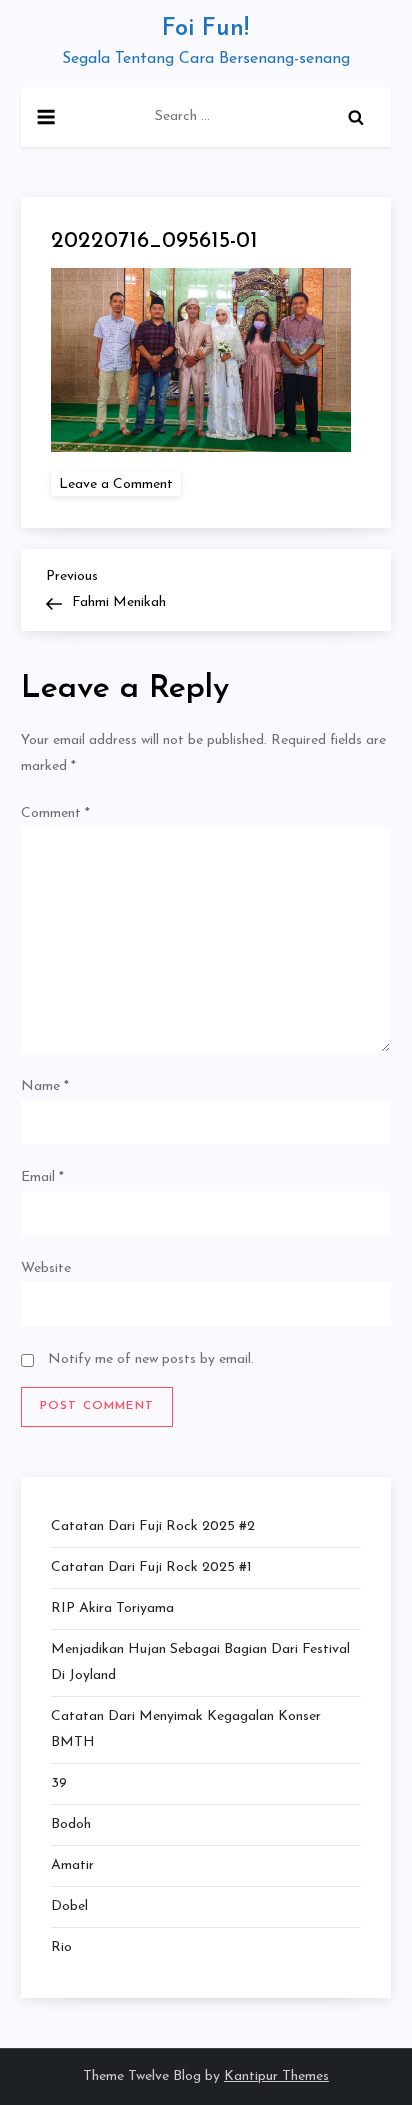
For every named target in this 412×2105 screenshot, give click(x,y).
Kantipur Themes (276, 2076)
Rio (61, 1947)
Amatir (72, 1865)
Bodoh (71, 1824)
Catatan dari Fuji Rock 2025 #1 (151, 1567)
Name (45, 1086)
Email (42, 1177)
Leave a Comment (120, 483)
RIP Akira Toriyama (112, 1608)
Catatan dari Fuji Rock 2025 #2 (153, 1526)
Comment (55, 813)
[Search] (356, 117)
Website (46, 1268)
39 (59, 1783)
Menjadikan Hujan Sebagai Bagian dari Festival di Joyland (200, 1662)
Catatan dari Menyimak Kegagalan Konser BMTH (186, 1729)
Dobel (69, 1906)
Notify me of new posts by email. (151, 1359)
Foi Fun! (205, 29)
